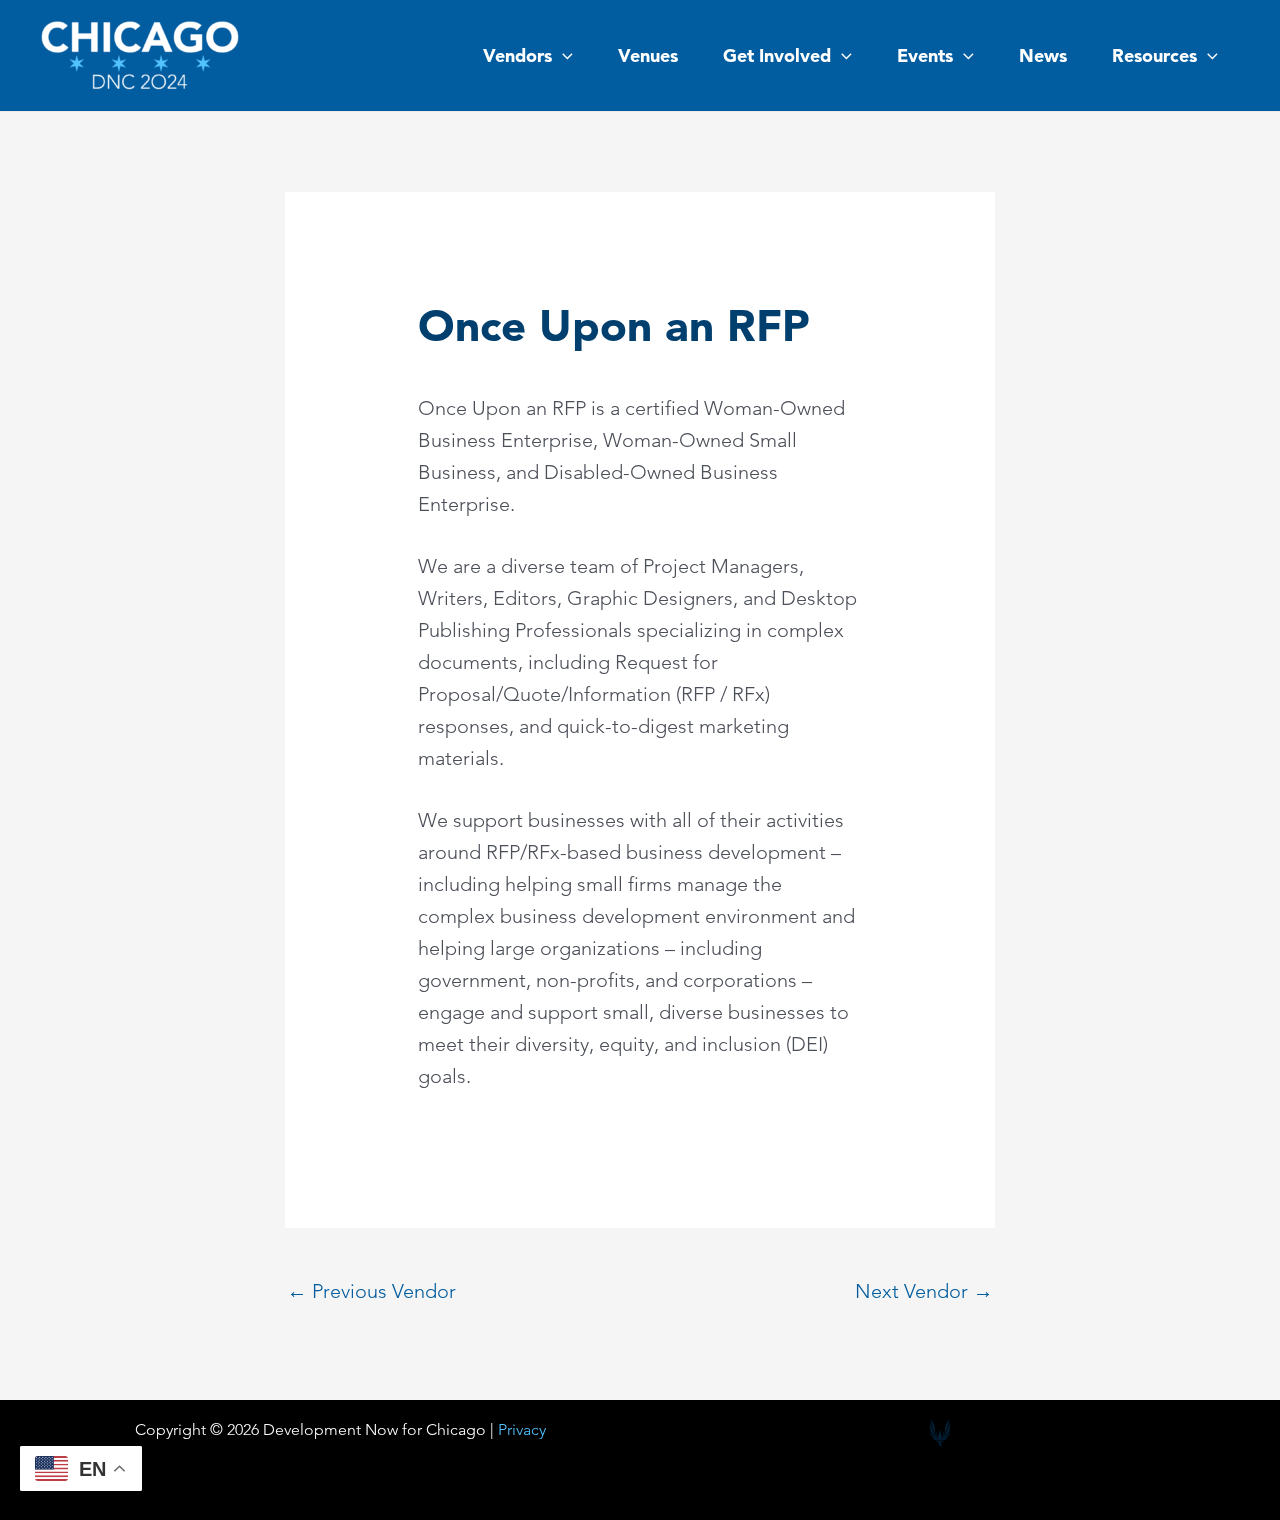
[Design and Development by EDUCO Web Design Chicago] (940, 1434)
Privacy (522, 1429)
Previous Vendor (371, 1291)
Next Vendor (924, 1291)
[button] (562, 56)
